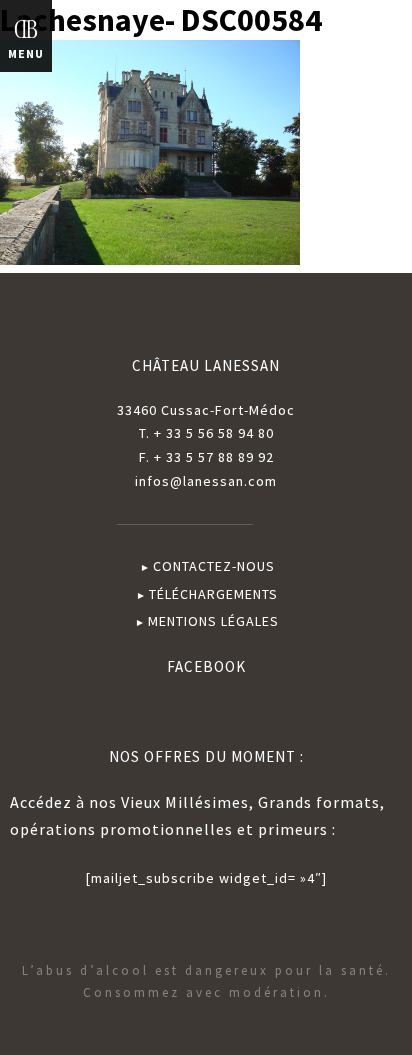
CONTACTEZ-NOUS (214, 566)
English (359, 38)
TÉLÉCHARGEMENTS (213, 594)
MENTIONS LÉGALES (213, 621)
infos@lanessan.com (206, 481)
